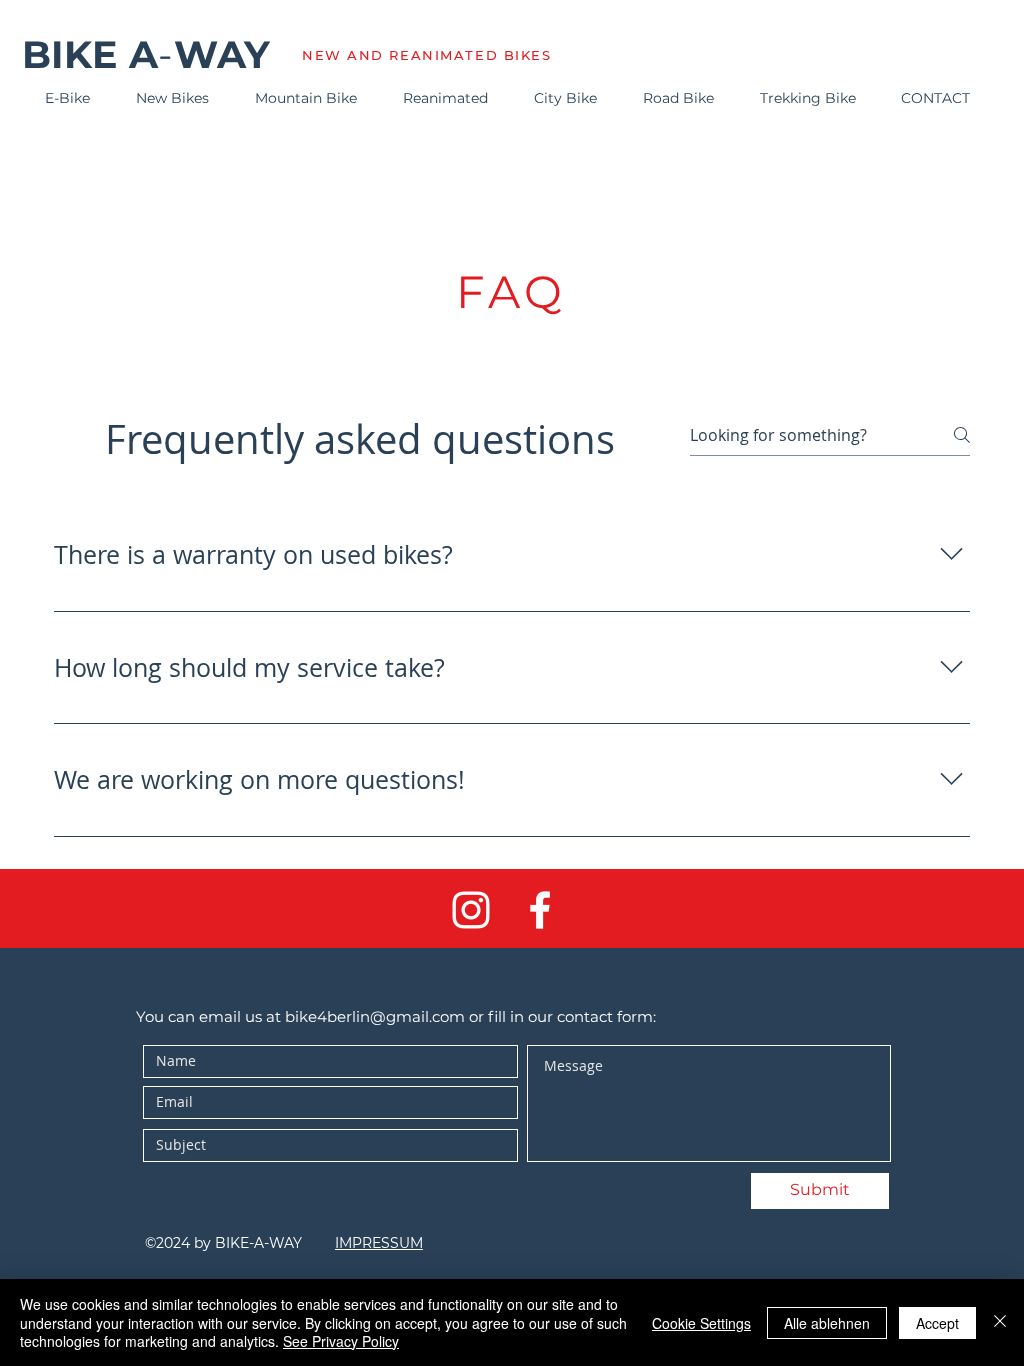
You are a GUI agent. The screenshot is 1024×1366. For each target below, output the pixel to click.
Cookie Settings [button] (701, 1323)
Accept (937, 1323)
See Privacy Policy (341, 1341)
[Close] (1000, 1322)
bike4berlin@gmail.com (375, 1016)
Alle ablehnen (827, 1323)
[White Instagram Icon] (471, 910)
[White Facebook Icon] (540, 910)
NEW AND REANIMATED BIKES (426, 55)
